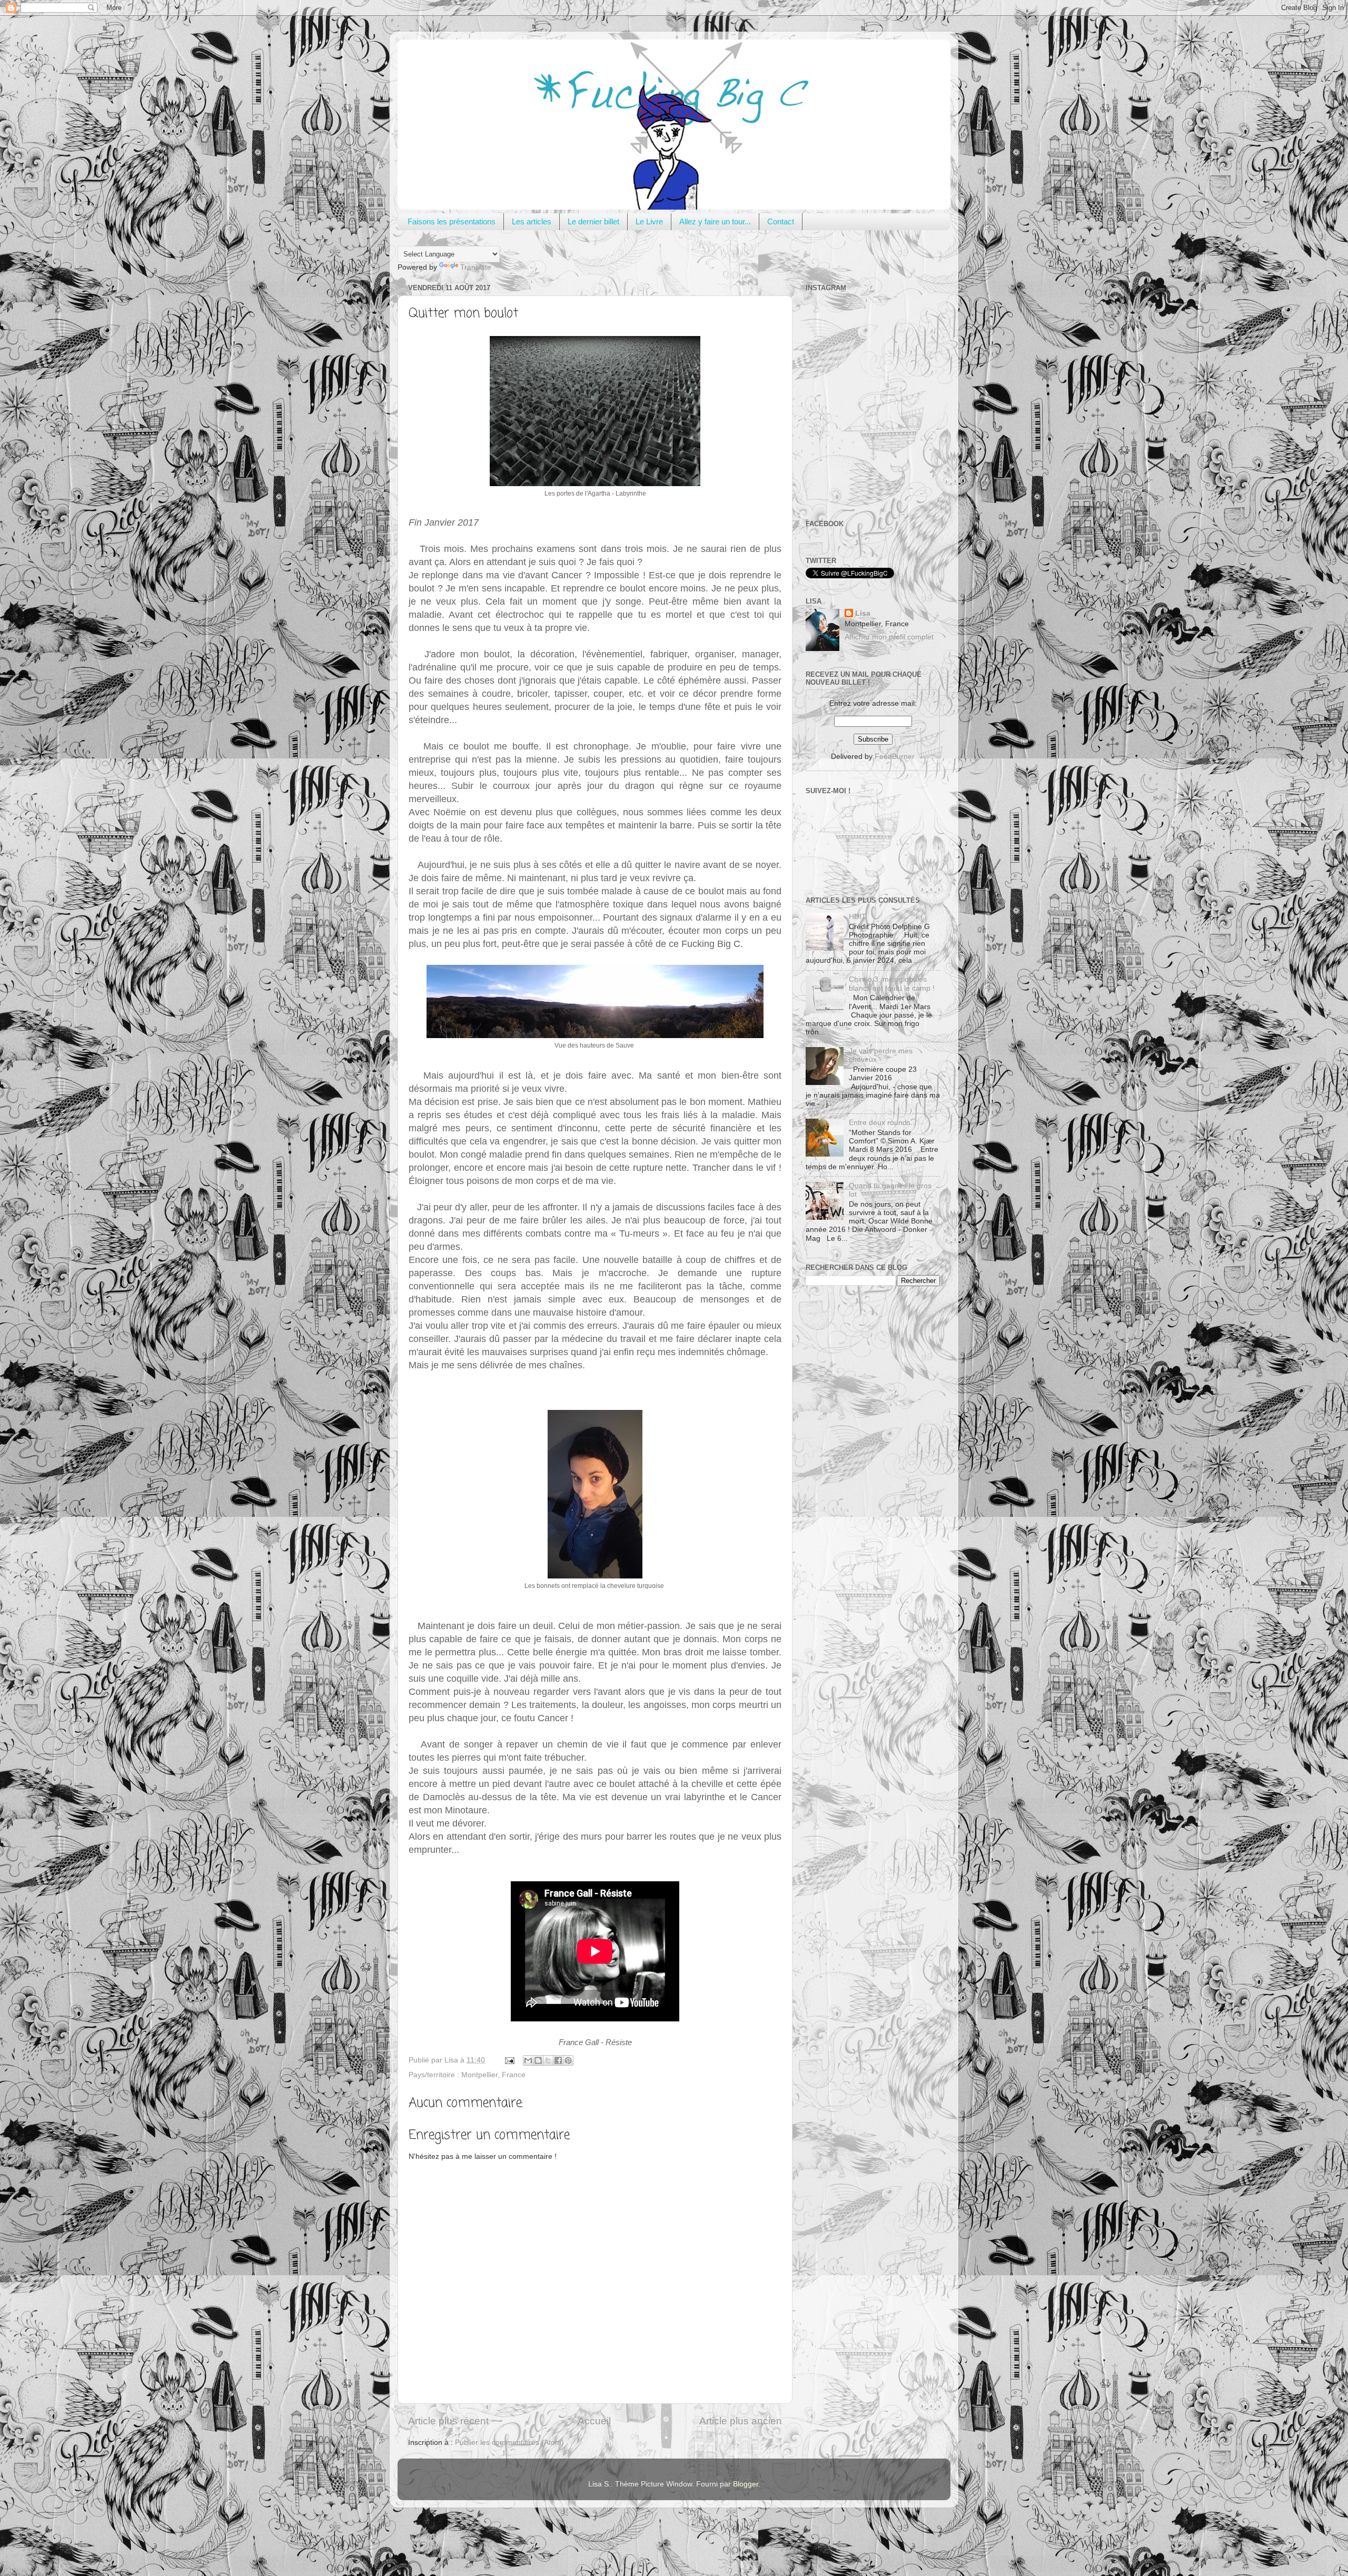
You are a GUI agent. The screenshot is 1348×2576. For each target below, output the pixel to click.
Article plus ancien (741, 2421)
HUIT (858, 917)
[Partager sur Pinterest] (568, 2060)
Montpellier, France (493, 2075)
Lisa (863, 613)
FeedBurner (895, 757)
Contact (781, 221)
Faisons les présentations (452, 221)
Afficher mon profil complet (889, 637)
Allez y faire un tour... (715, 221)
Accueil (594, 2421)
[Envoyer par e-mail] (528, 2060)
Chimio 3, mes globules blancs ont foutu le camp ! (892, 984)
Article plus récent (448, 2421)
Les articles (532, 221)
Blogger (746, 2484)
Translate (476, 267)
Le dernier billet (593, 221)
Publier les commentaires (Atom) (509, 2442)
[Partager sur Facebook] (558, 2060)
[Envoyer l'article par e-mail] (509, 2060)
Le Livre (649, 221)
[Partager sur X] (548, 2060)
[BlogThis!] (538, 2060)
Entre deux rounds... (883, 1123)
